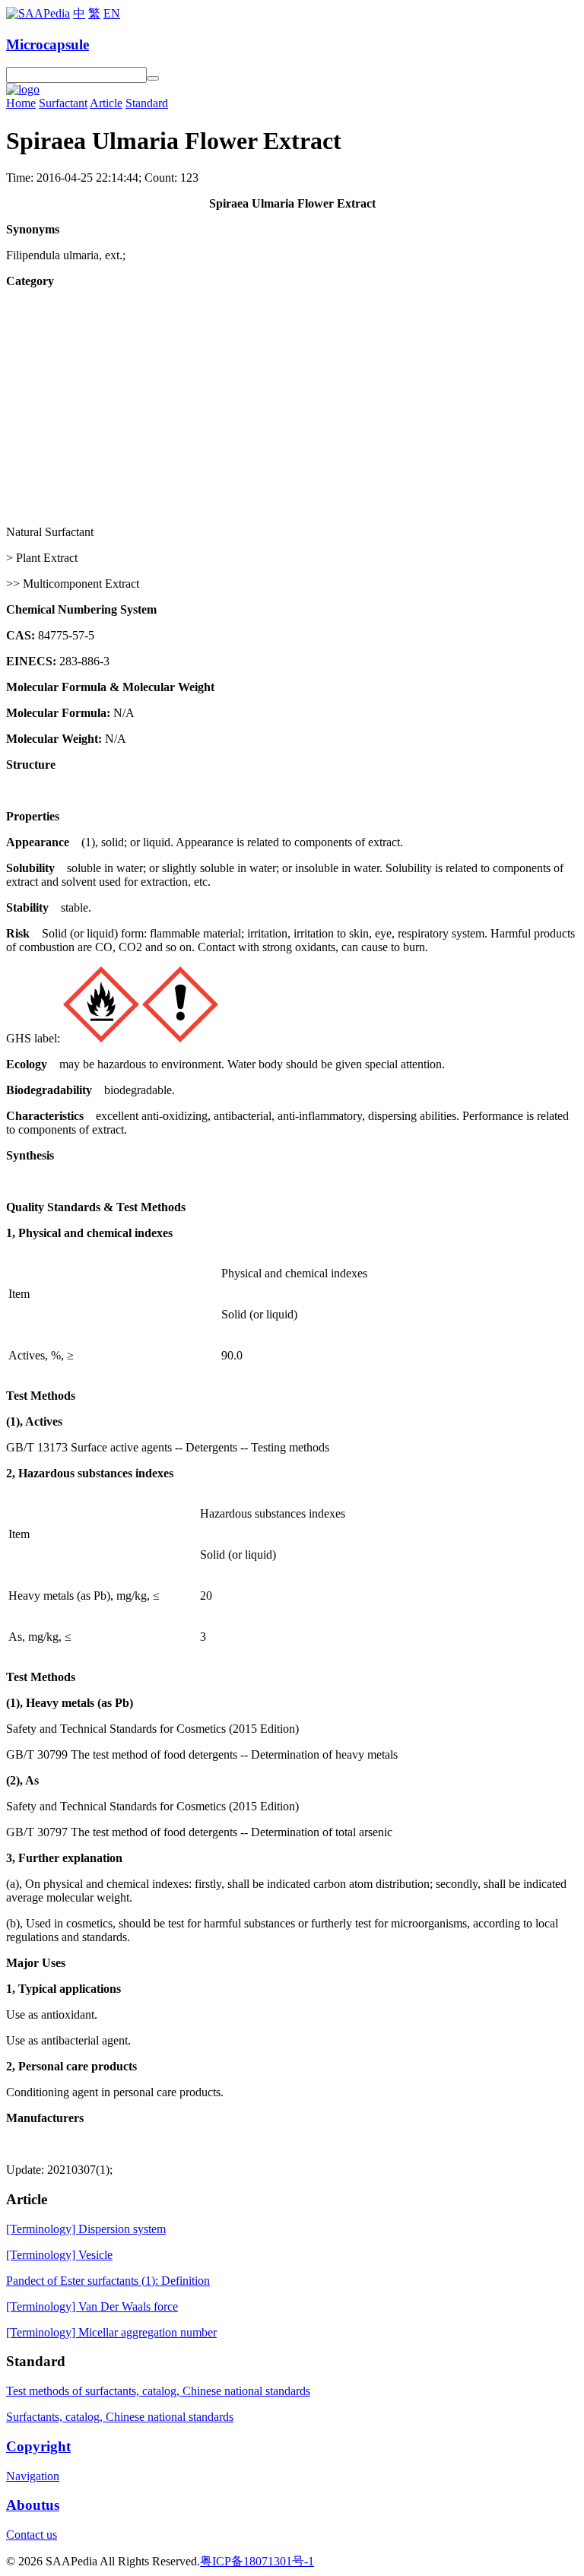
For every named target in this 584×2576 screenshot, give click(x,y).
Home (21, 103)
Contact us (32, 2535)
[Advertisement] (292, 407)
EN (112, 13)
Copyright (38, 2446)
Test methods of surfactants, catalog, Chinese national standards (158, 2391)
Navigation (33, 2476)
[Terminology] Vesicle (59, 2255)
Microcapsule (48, 44)
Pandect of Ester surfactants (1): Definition (108, 2281)
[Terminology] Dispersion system (86, 2229)
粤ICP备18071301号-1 (257, 2561)
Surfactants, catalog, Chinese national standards (120, 2417)
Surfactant (63, 103)
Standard (147, 103)
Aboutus (33, 2505)
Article (106, 103)
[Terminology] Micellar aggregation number (111, 2332)
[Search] (153, 78)
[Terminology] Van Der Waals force (92, 2306)
